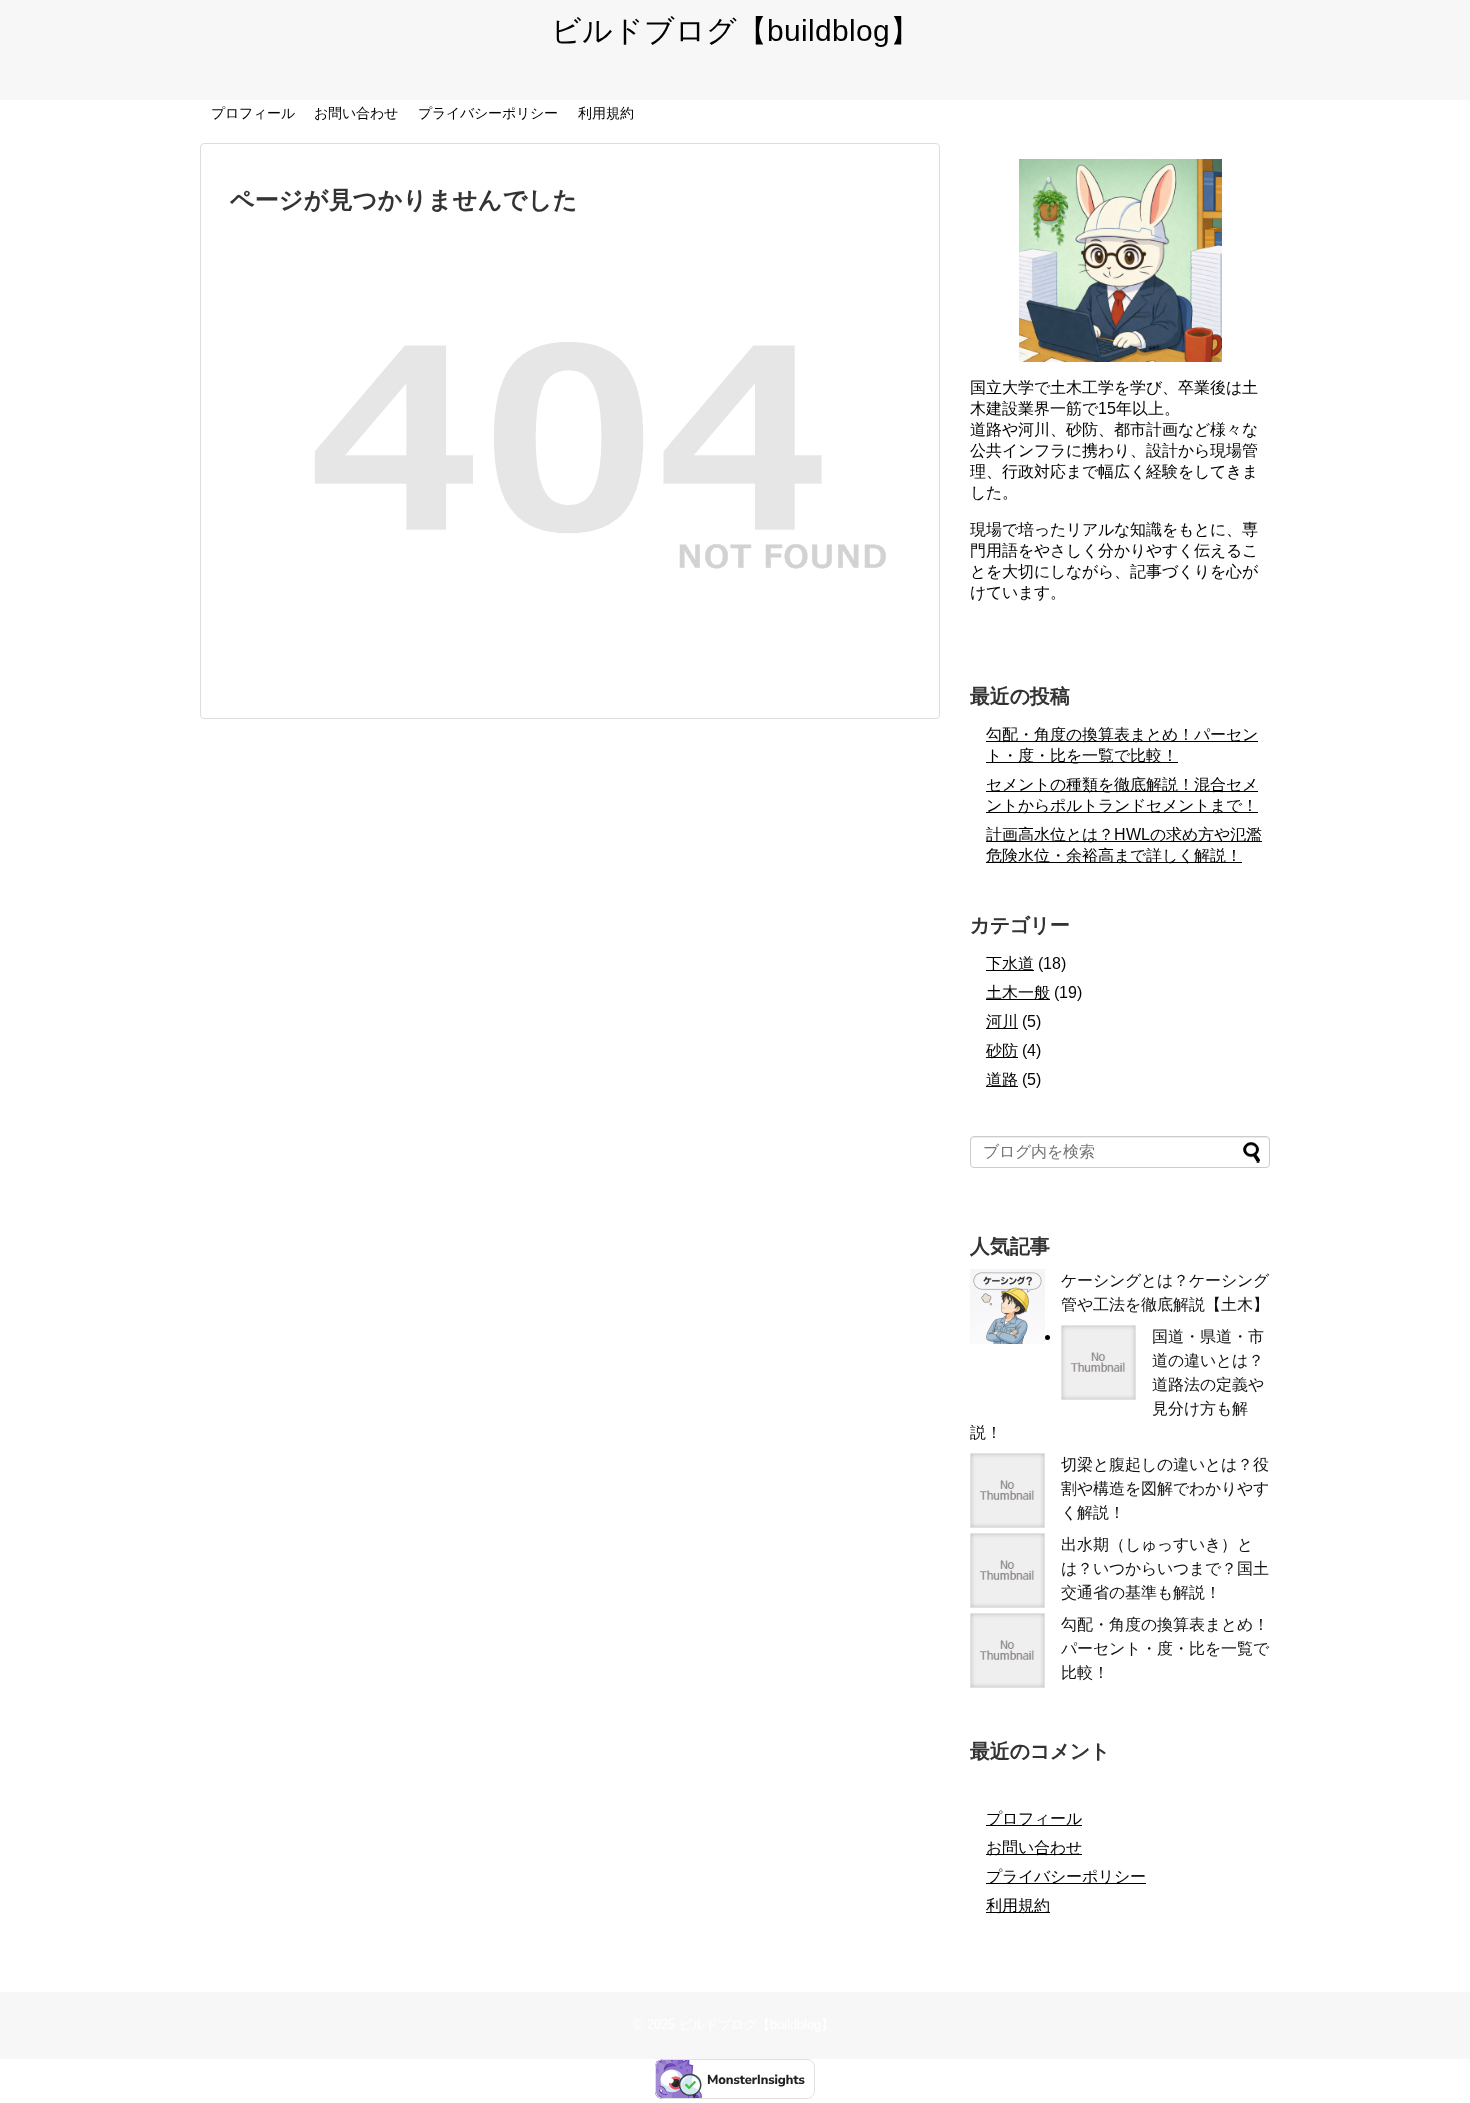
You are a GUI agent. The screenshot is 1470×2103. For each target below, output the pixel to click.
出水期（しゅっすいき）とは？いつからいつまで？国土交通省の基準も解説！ (1165, 1568)
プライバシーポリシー (488, 113)
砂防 (1002, 1050)
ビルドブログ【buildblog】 (735, 30)
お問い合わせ (356, 113)
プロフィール (253, 113)
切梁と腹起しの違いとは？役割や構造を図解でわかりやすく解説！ (1165, 1488)
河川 (1002, 1021)
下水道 (1010, 963)
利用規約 (606, 113)
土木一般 (1018, 992)
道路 (1002, 1079)
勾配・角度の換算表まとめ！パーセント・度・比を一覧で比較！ (1165, 1648)
